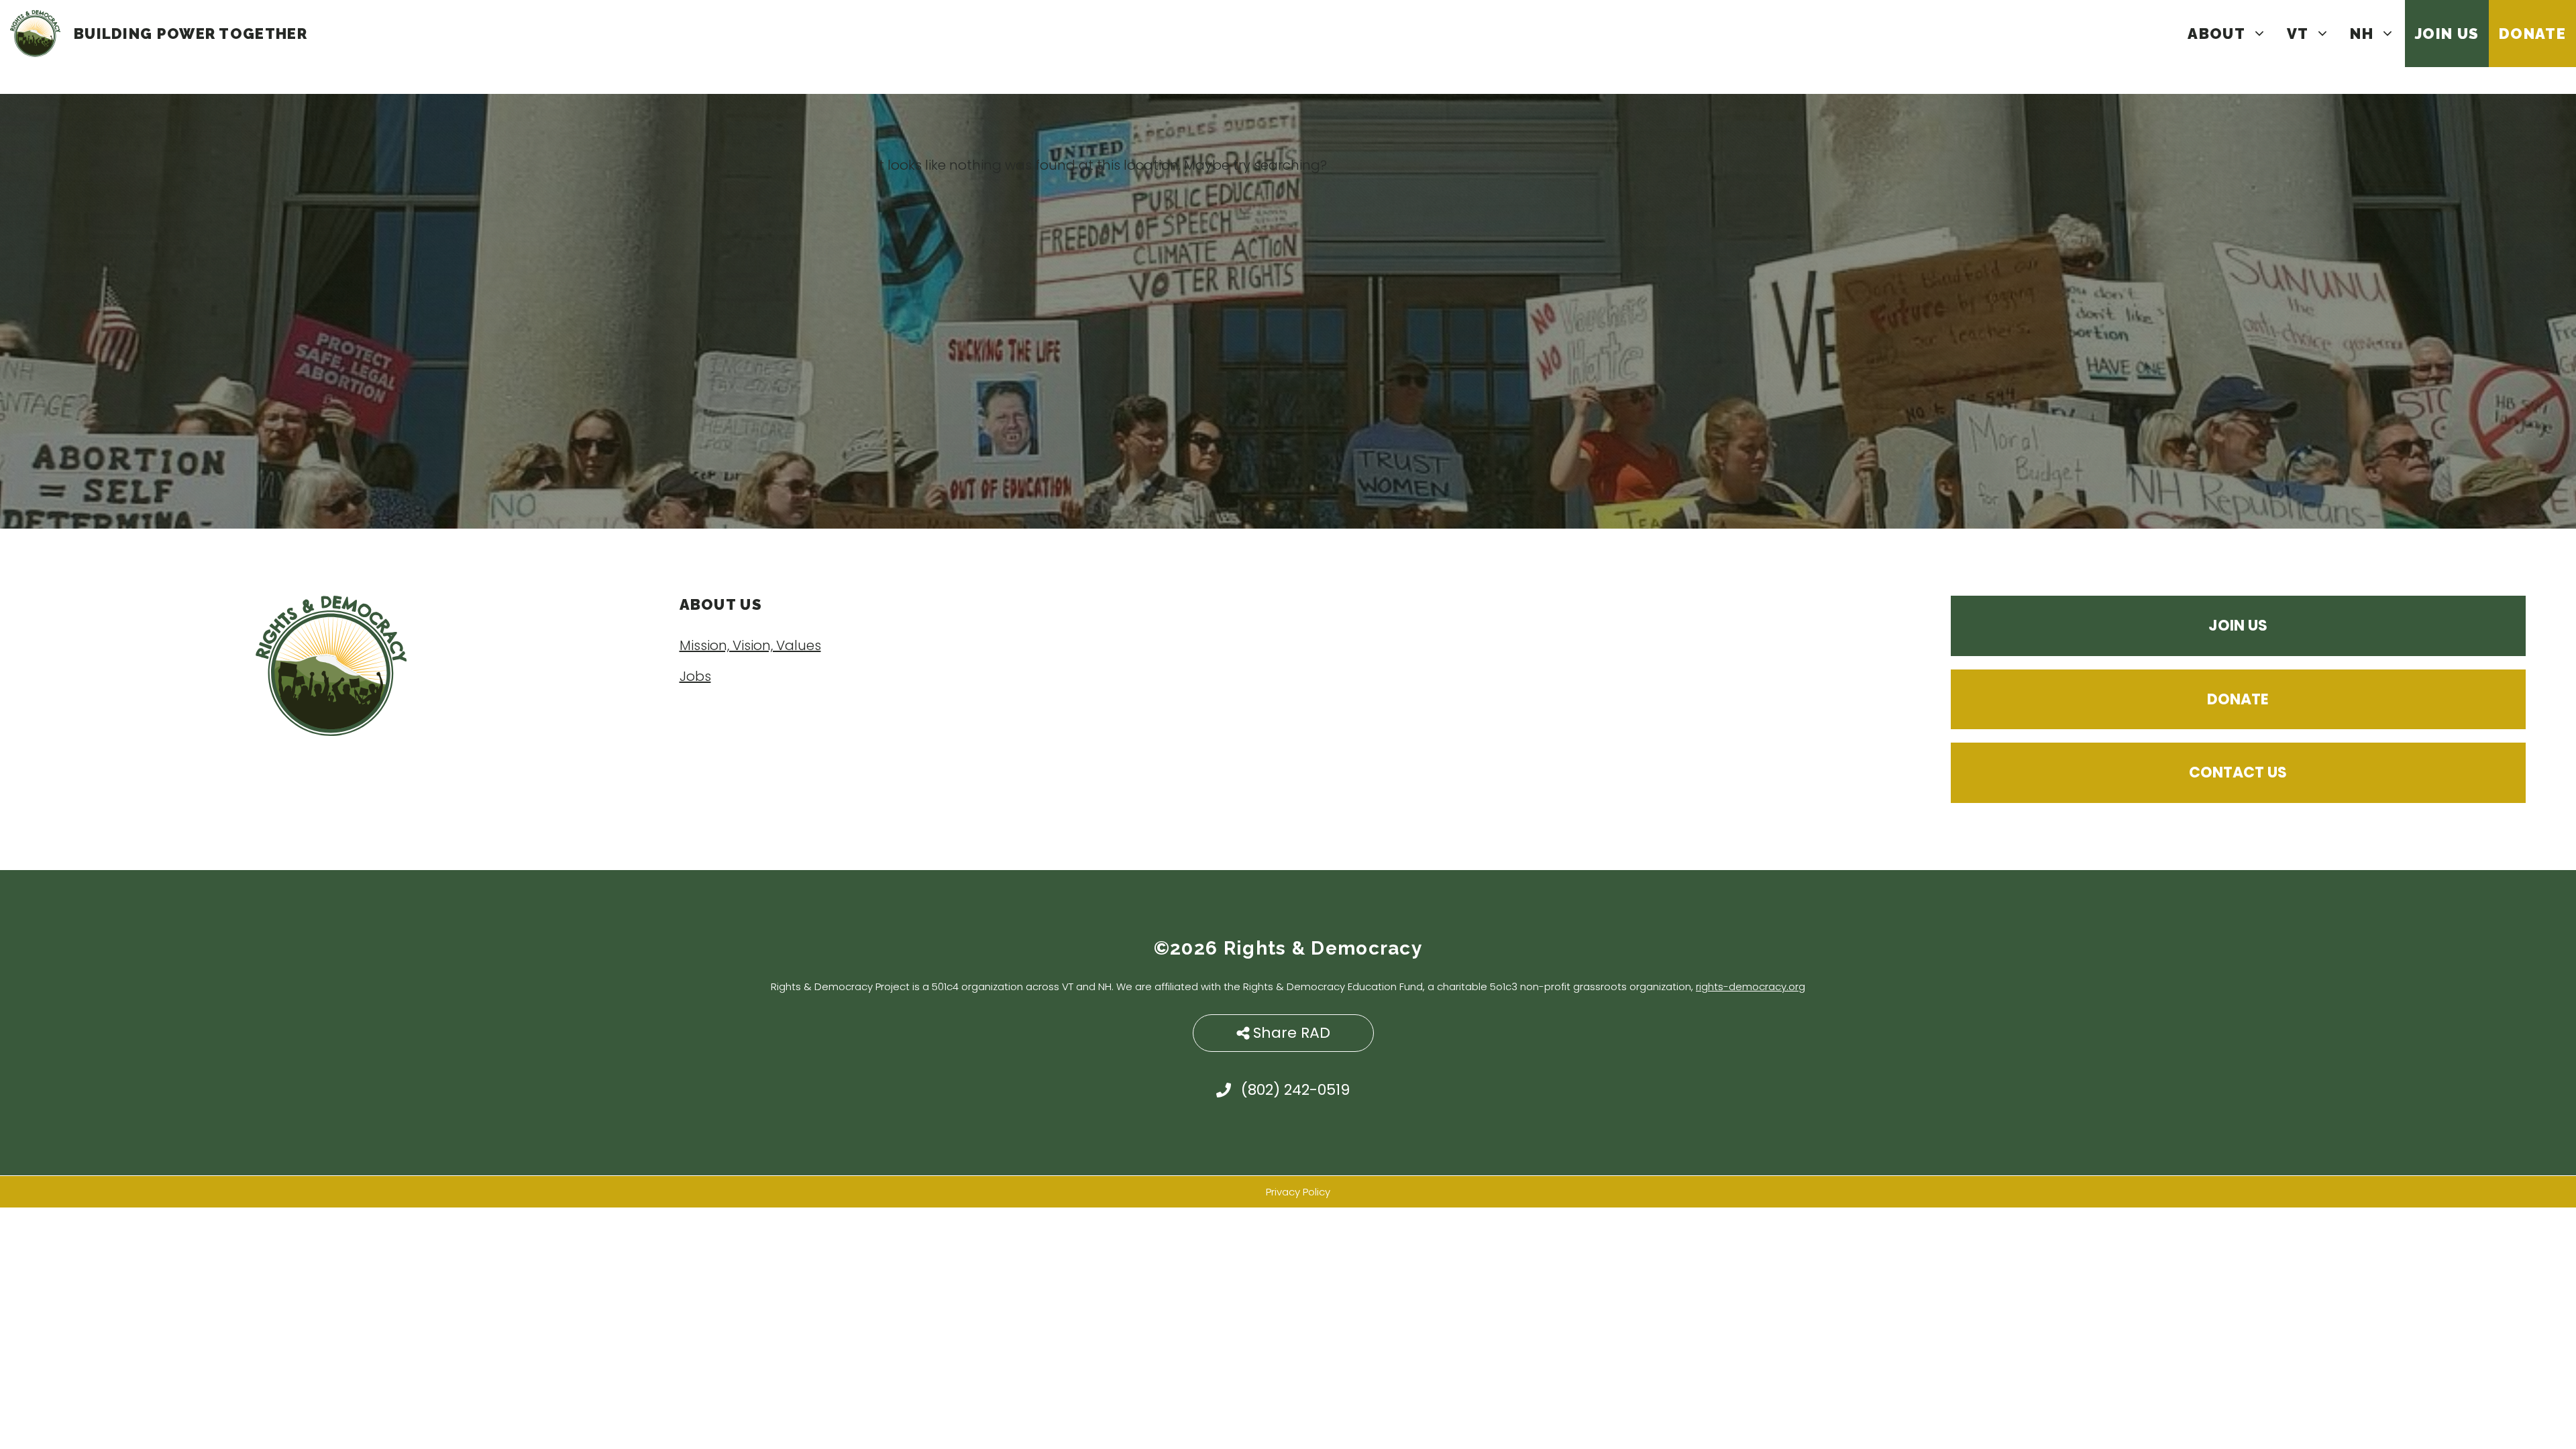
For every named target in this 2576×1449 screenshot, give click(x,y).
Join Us (2447, 34)
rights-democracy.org (1751, 986)
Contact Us (2238, 772)
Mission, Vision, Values (750, 645)
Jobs (695, 676)
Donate (2532, 34)
